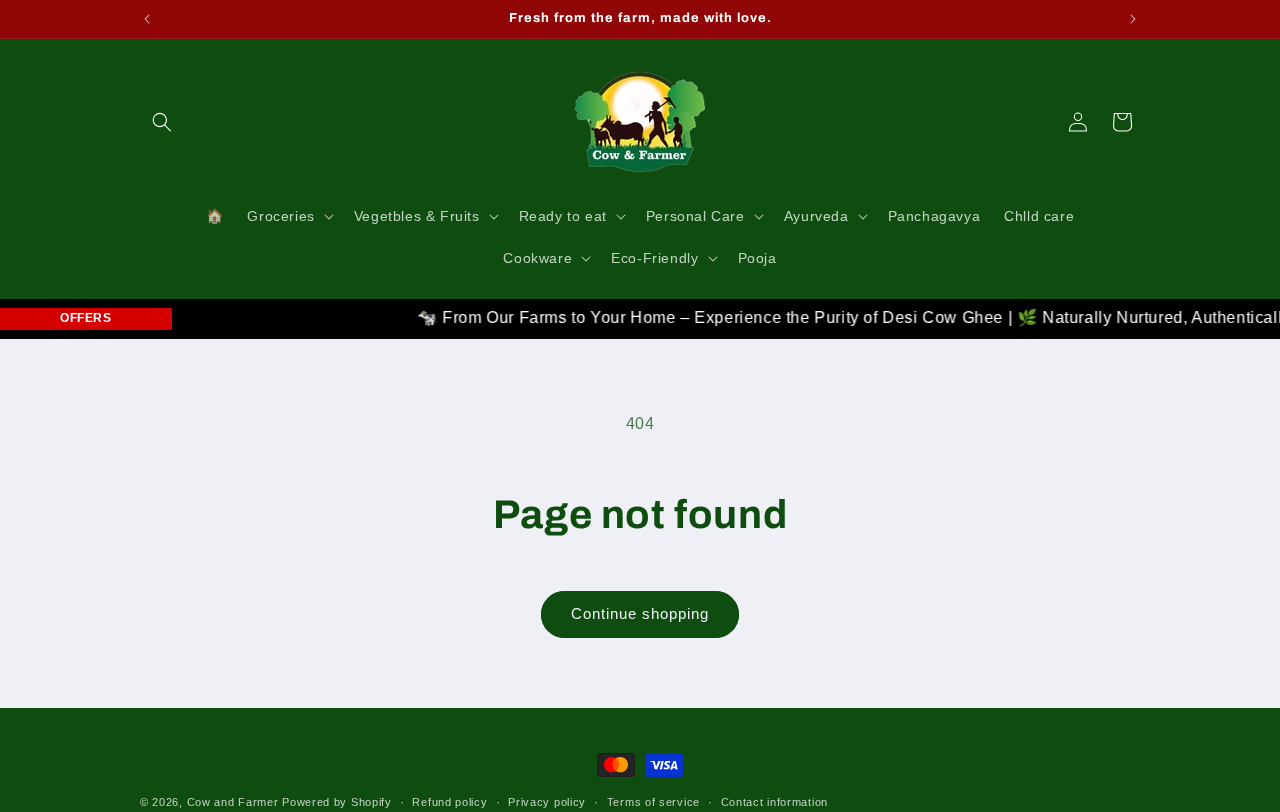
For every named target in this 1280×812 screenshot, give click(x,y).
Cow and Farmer (233, 802)
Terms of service (653, 801)
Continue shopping (640, 613)
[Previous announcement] (147, 19)
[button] (162, 122)
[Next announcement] (1133, 19)
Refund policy (449, 801)
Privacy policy (547, 801)
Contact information (774, 801)
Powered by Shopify (337, 802)
